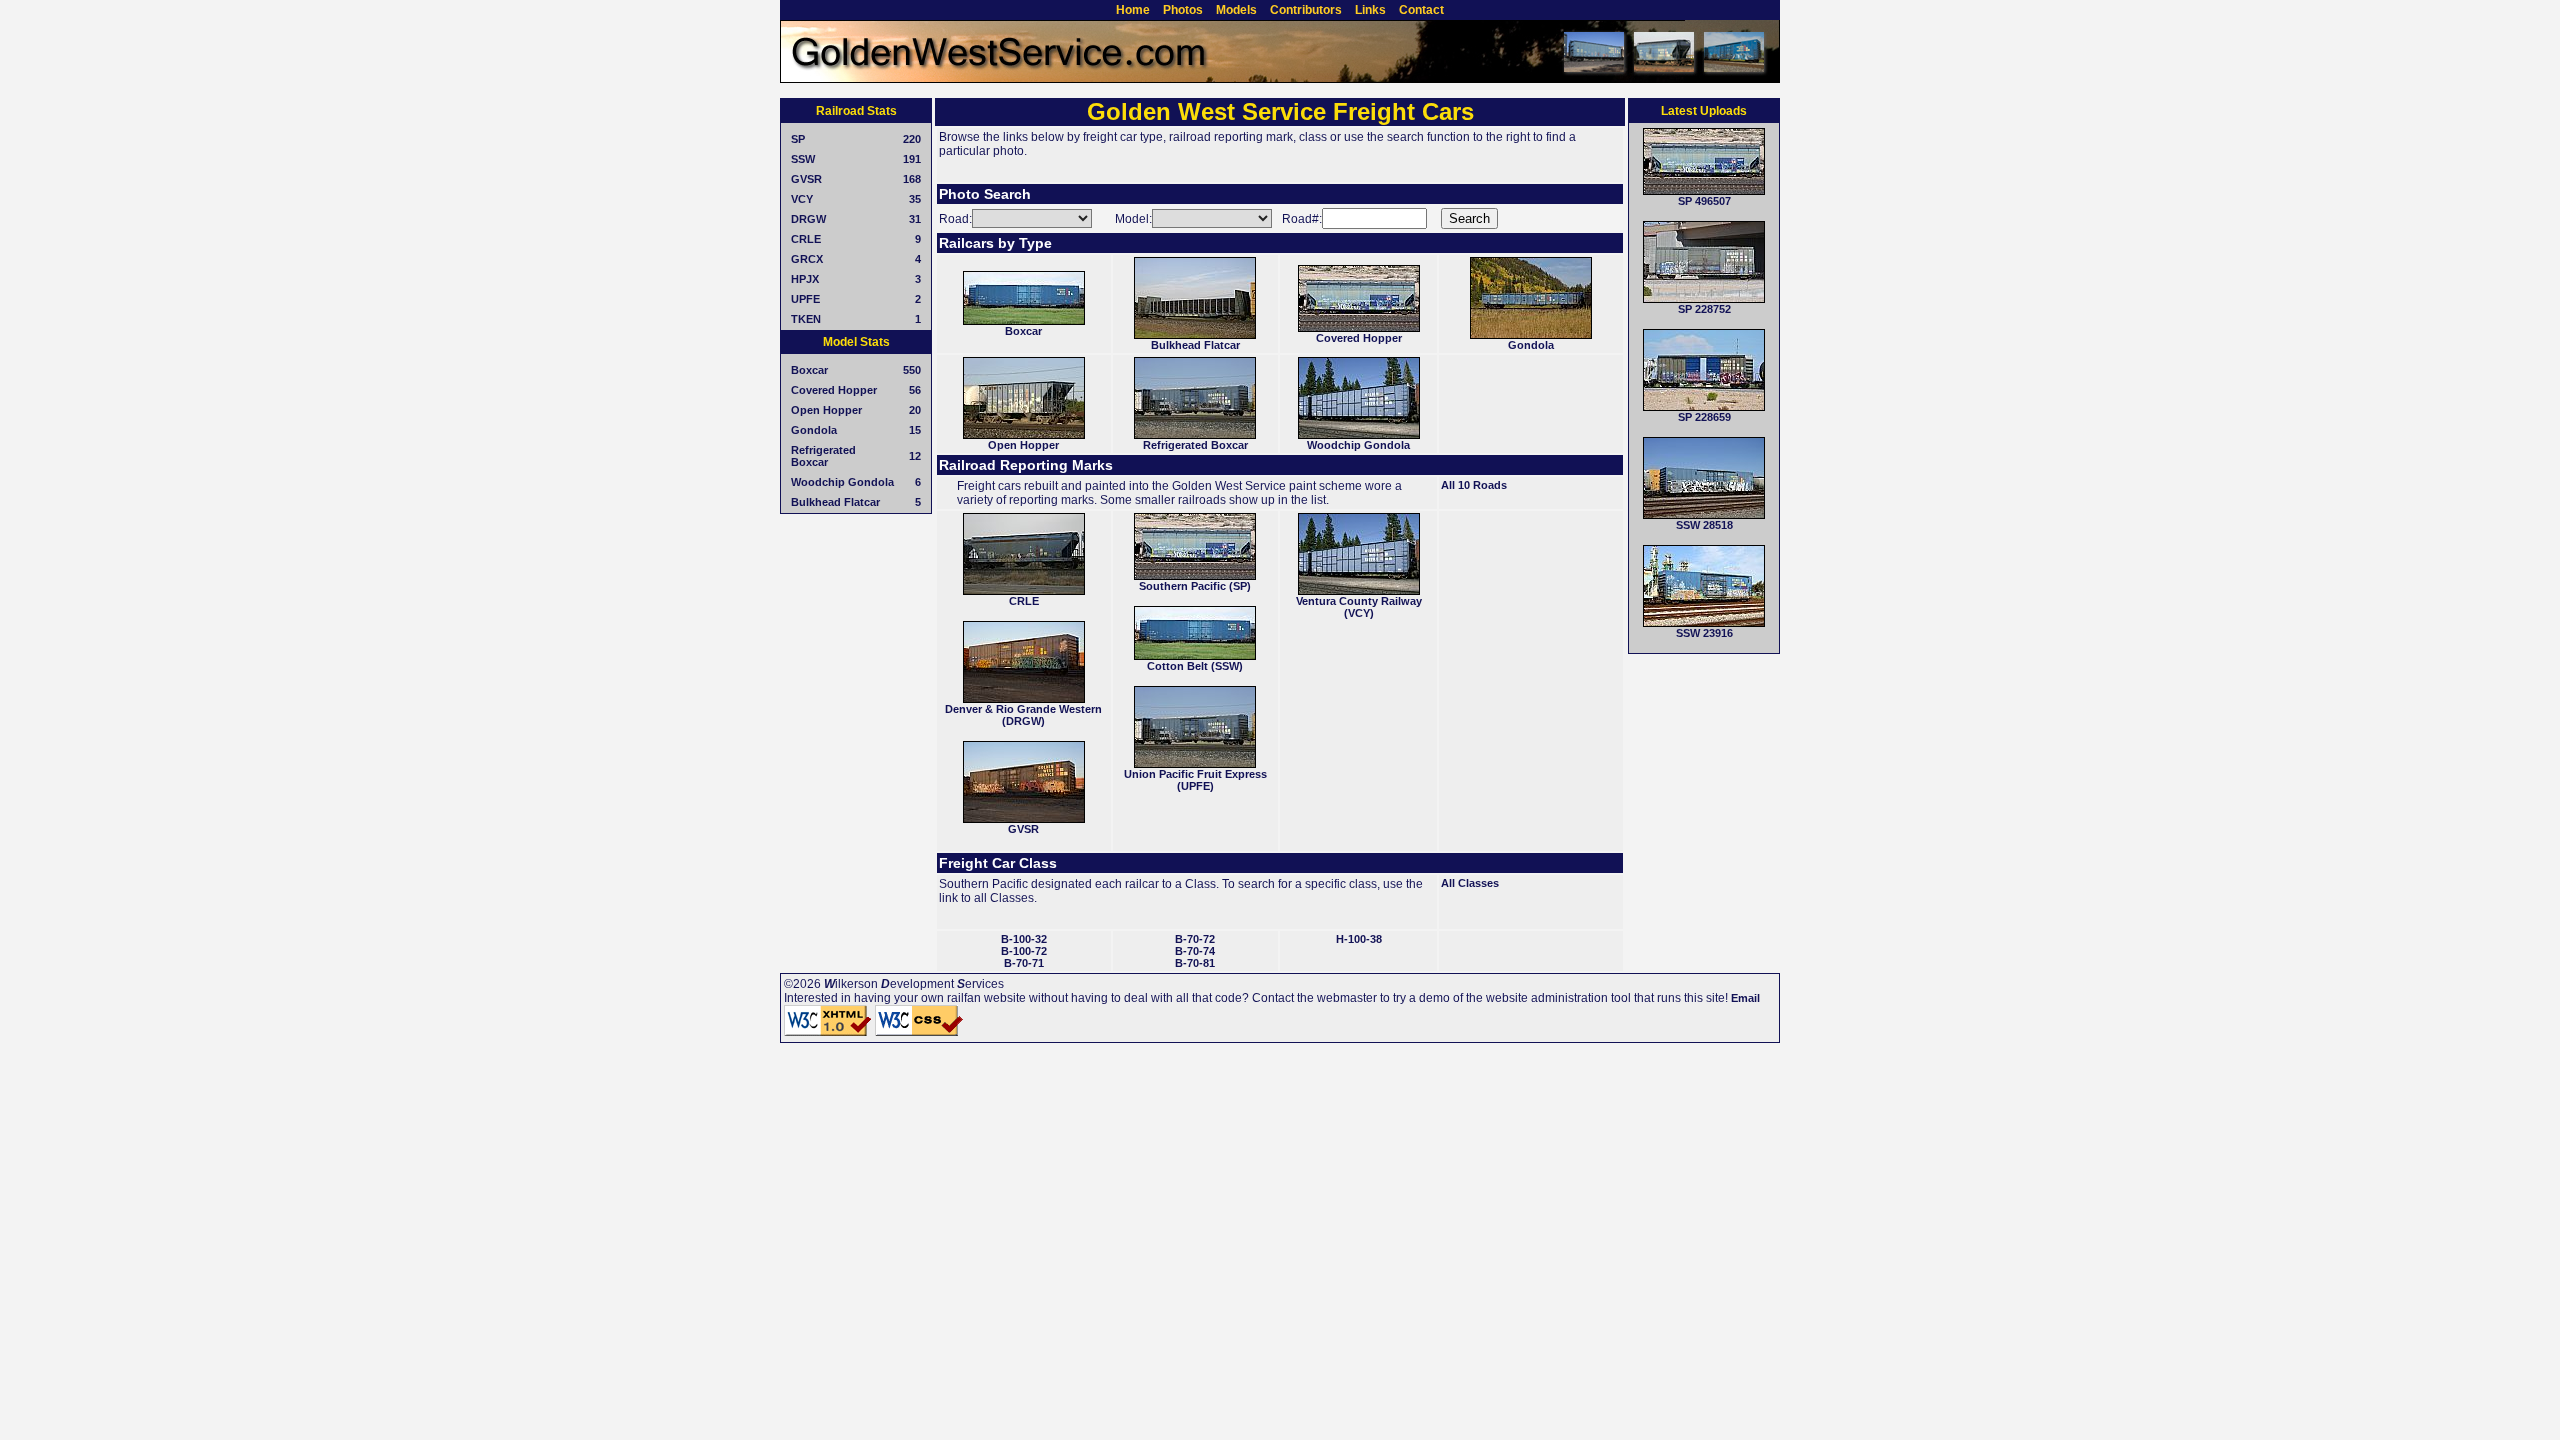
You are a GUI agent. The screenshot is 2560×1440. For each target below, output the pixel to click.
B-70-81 (1195, 963)
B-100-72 (1024, 951)
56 (915, 390)
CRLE (806, 239)
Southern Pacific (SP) (1195, 586)
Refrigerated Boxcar (823, 456)
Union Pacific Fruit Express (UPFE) (1195, 780)
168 (912, 179)
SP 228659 (1704, 417)
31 (915, 219)
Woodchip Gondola (842, 482)
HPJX (805, 279)
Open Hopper (826, 410)
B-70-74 (1195, 951)
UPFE (805, 299)
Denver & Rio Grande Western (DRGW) (1023, 715)
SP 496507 (1704, 201)
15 (915, 430)
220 (912, 139)
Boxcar (809, 370)
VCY (802, 199)
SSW (803, 159)
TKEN (806, 319)
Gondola (814, 430)
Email (1745, 998)
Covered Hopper (834, 390)
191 (912, 159)
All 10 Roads (1474, 485)
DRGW (808, 219)
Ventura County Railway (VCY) (1359, 607)
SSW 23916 (1704, 633)
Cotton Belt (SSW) (1195, 666)
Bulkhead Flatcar (835, 502)
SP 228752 (1704, 309)
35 (915, 199)
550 (912, 370)
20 (915, 410)
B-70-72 (1195, 939)
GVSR (806, 179)
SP (798, 139)
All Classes (1470, 883)
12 (915, 456)
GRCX (807, 259)
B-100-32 (1024, 939)
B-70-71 (1024, 963)
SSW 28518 (1704, 525)
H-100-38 (1359, 939)
